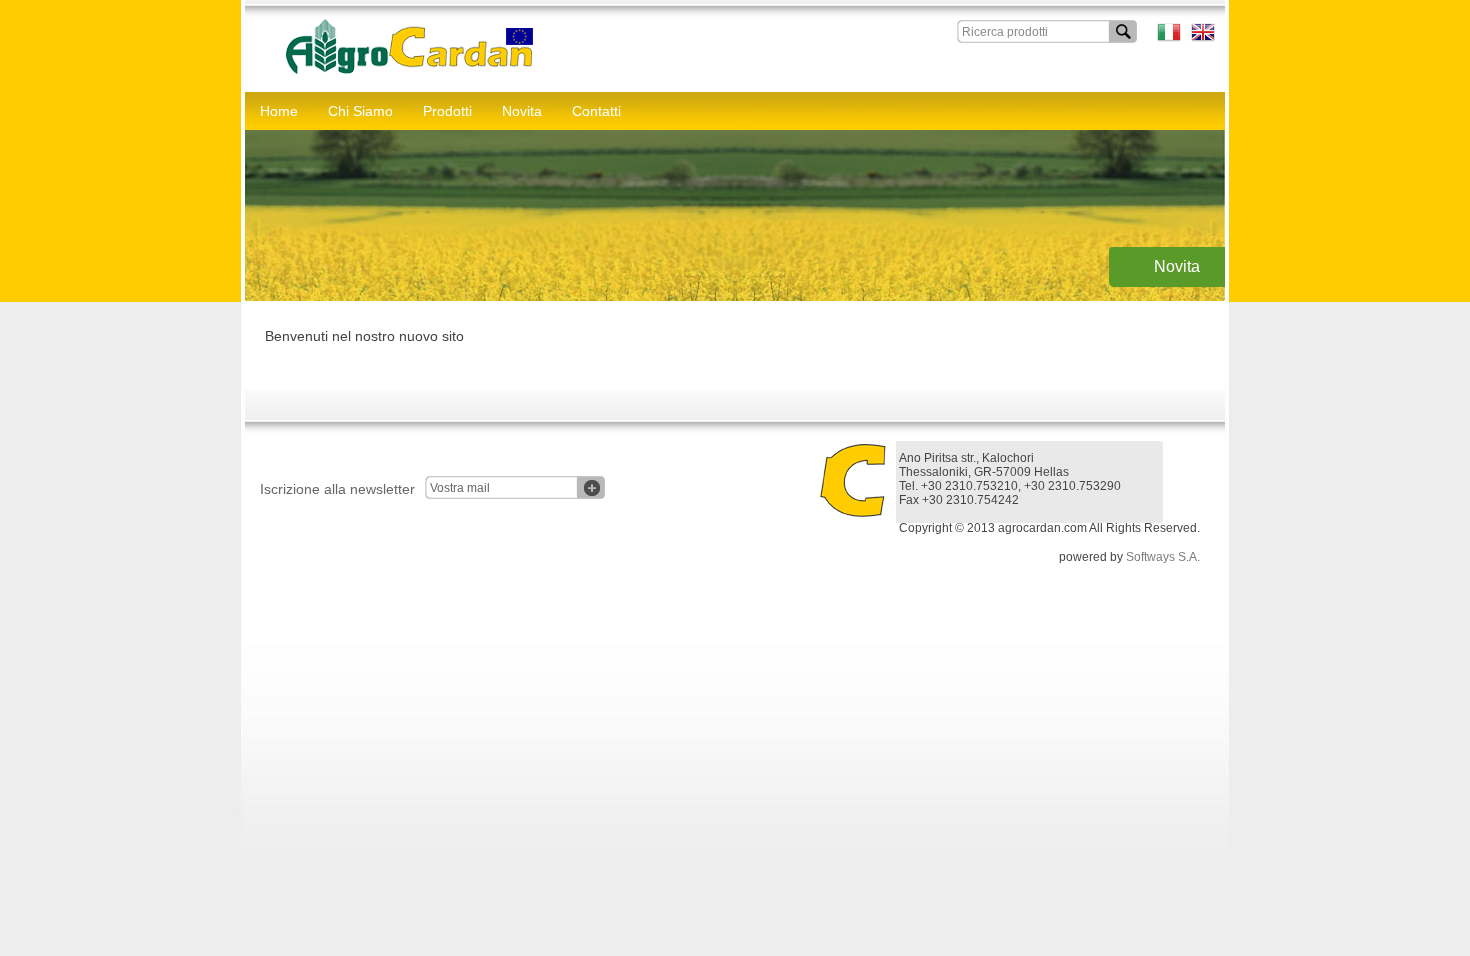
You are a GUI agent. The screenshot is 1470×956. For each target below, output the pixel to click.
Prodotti (447, 111)
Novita (522, 111)
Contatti (596, 111)
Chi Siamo (360, 111)
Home (279, 111)
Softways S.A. (1163, 557)
